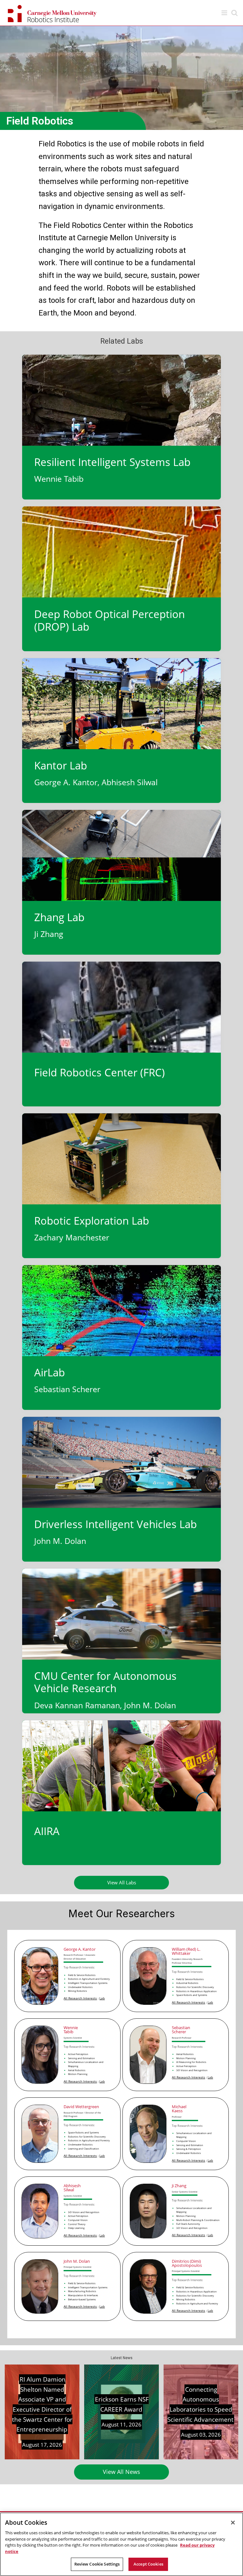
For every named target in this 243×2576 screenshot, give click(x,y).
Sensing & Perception (189, 2149)
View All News (121, 2472)
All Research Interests (80, 1998)
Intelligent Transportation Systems (88, 1983)
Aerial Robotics (77, 2070)
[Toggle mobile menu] (225, 13)
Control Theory (77, 2224)
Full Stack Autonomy (188, 2224)
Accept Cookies (148, 2564)
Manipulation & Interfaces (83, 2295)
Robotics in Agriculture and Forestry (89, 1979)
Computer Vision (186, 2141)
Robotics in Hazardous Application (196, 1991)
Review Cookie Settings (97, 2564)
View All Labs (122, 1882)
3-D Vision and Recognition (192, 2070)
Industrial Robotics (187, 1983)
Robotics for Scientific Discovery (195, 1987)
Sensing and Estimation (81, 2058)
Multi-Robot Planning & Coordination (198, 2220)
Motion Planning (78, 2074)
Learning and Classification (84, 2149)
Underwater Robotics (80, 1987)
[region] (121, 2544)
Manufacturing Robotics (82, 2291)
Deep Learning (76, 2228)
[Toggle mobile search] (234, 13)
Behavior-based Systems (82, 2299)
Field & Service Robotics (82, 1975)
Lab (102, 1998)
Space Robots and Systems (192, 1995)
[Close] (233, 2523)
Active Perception (78, 2054)
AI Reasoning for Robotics (191, 2062)
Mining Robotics (78, 1991)
